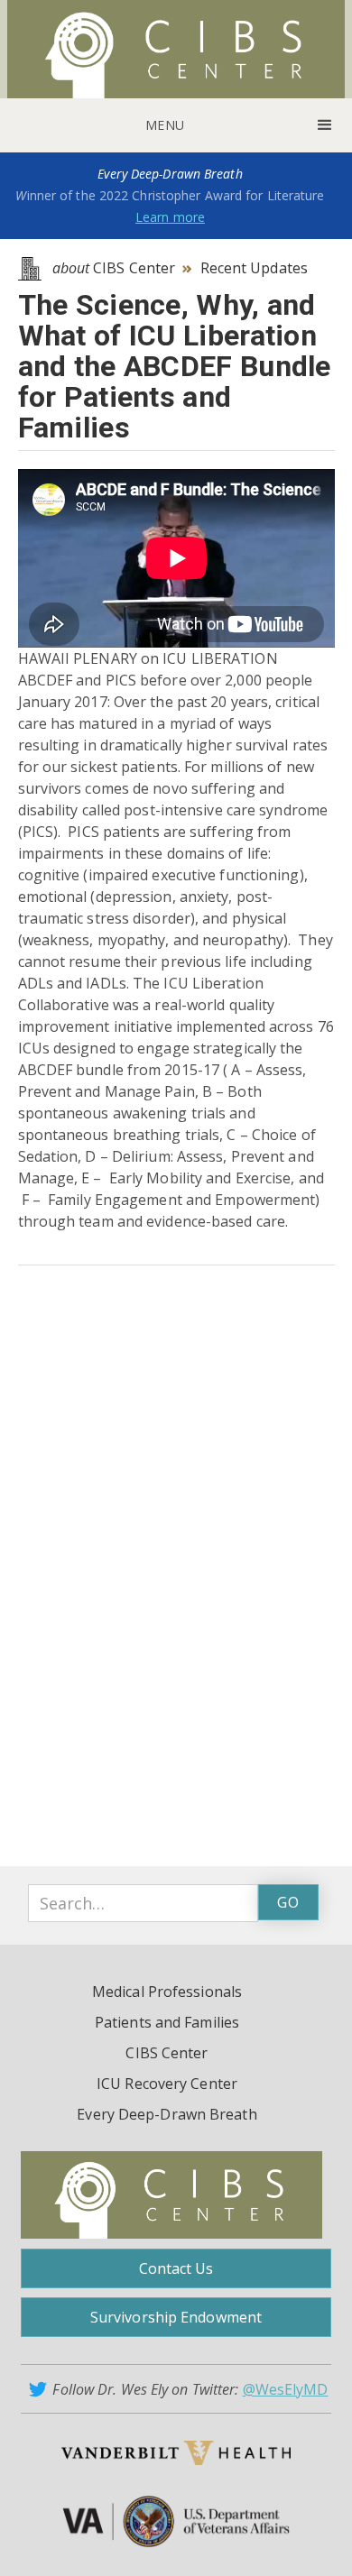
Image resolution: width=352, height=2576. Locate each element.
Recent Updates (254, 268)
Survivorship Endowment (176, 2317)
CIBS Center (114, 268)
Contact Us (176, 2268)
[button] (176, 125)
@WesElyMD (286, 2389)
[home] (176, 49)
